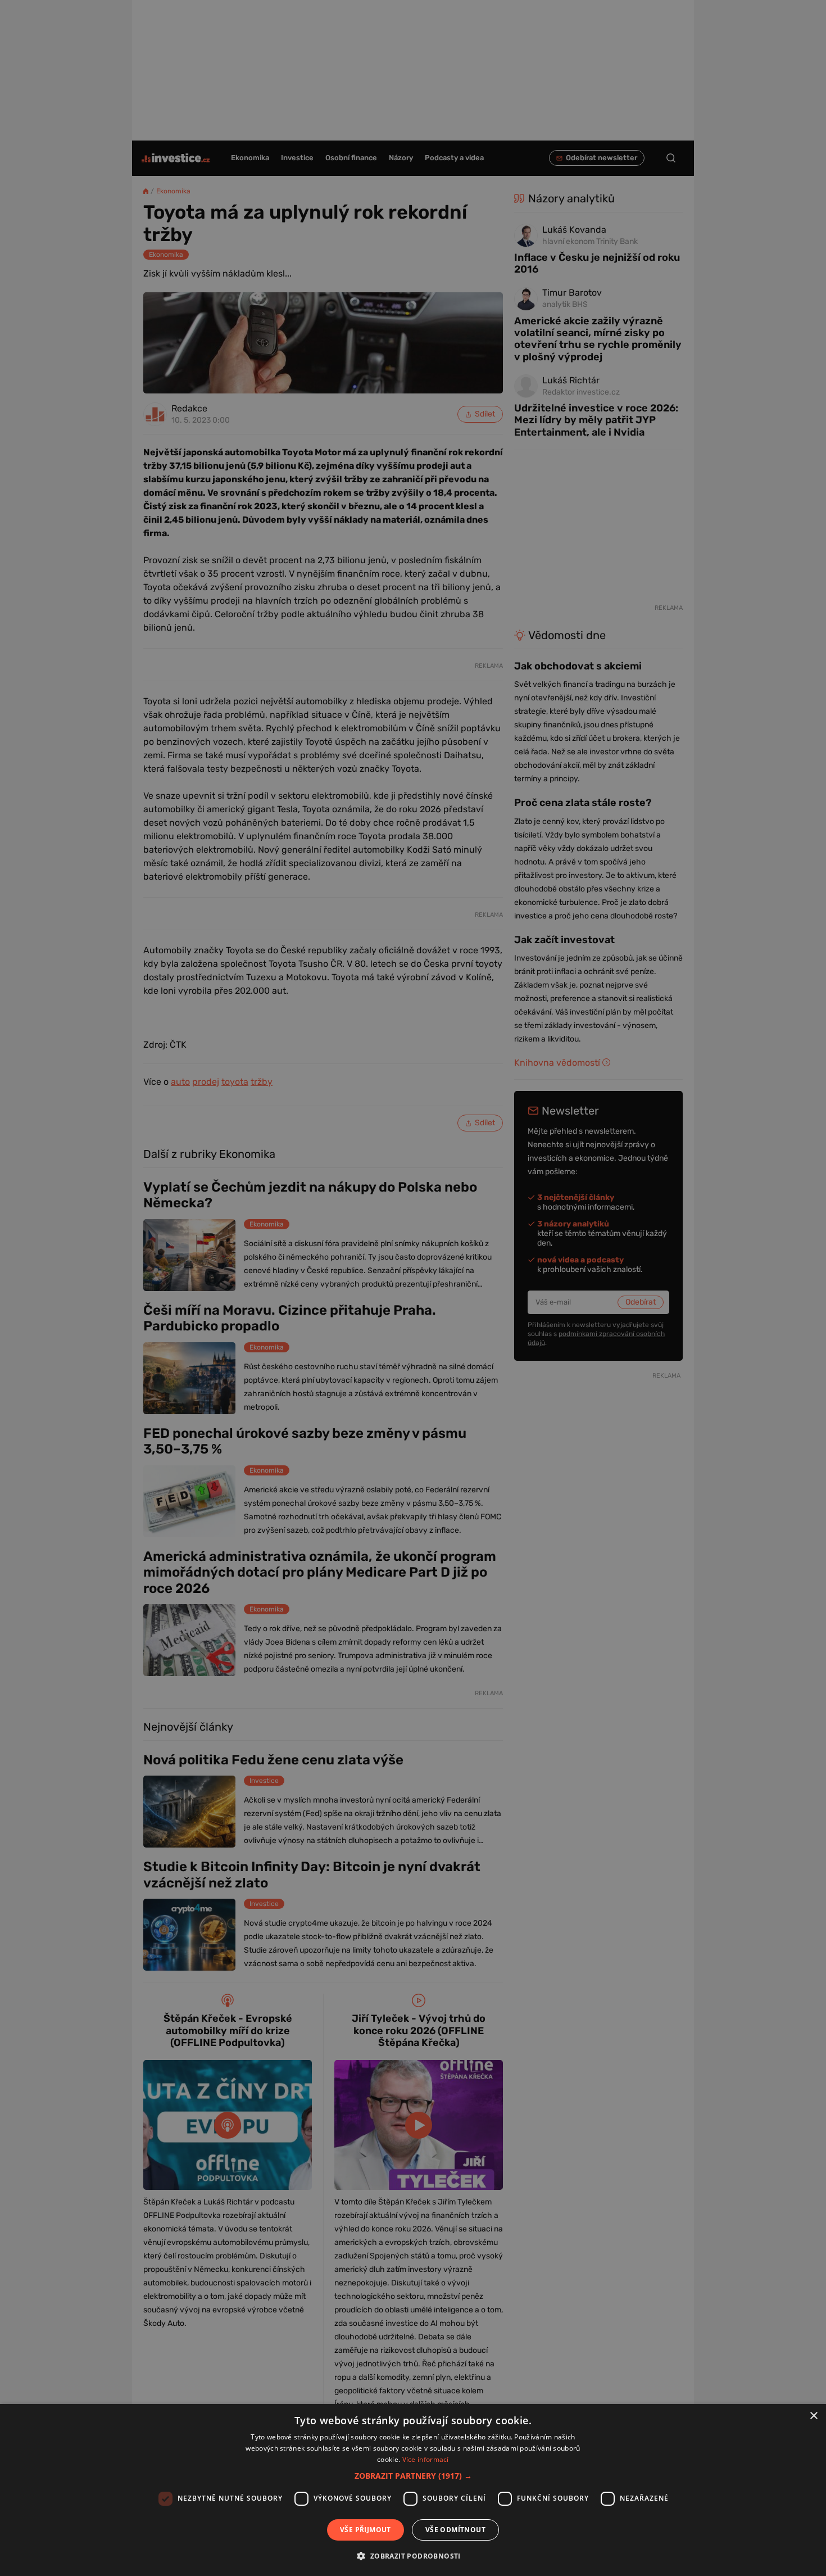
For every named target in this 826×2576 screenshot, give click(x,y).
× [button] (813, 2416)
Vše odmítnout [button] (455, 2530)
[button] (413, 2476)
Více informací (426, 2459)
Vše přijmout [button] (366, 2530)
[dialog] (413, 2490)
